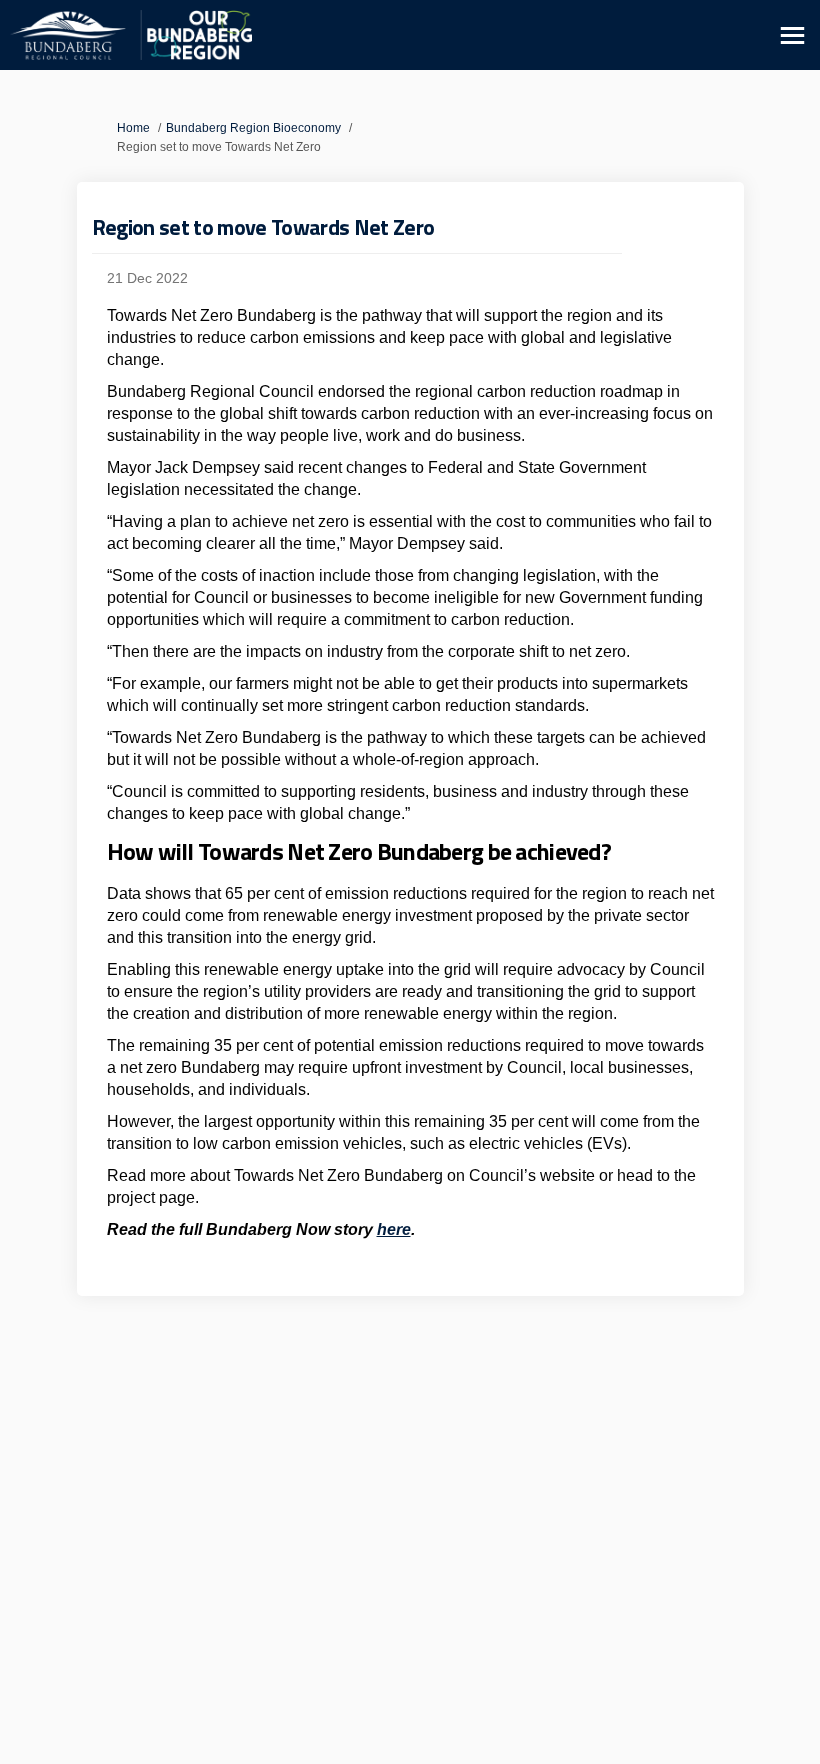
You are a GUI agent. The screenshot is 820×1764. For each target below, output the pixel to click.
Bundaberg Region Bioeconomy (253, 128)
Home (133, 128)
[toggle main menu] (792, 35)
